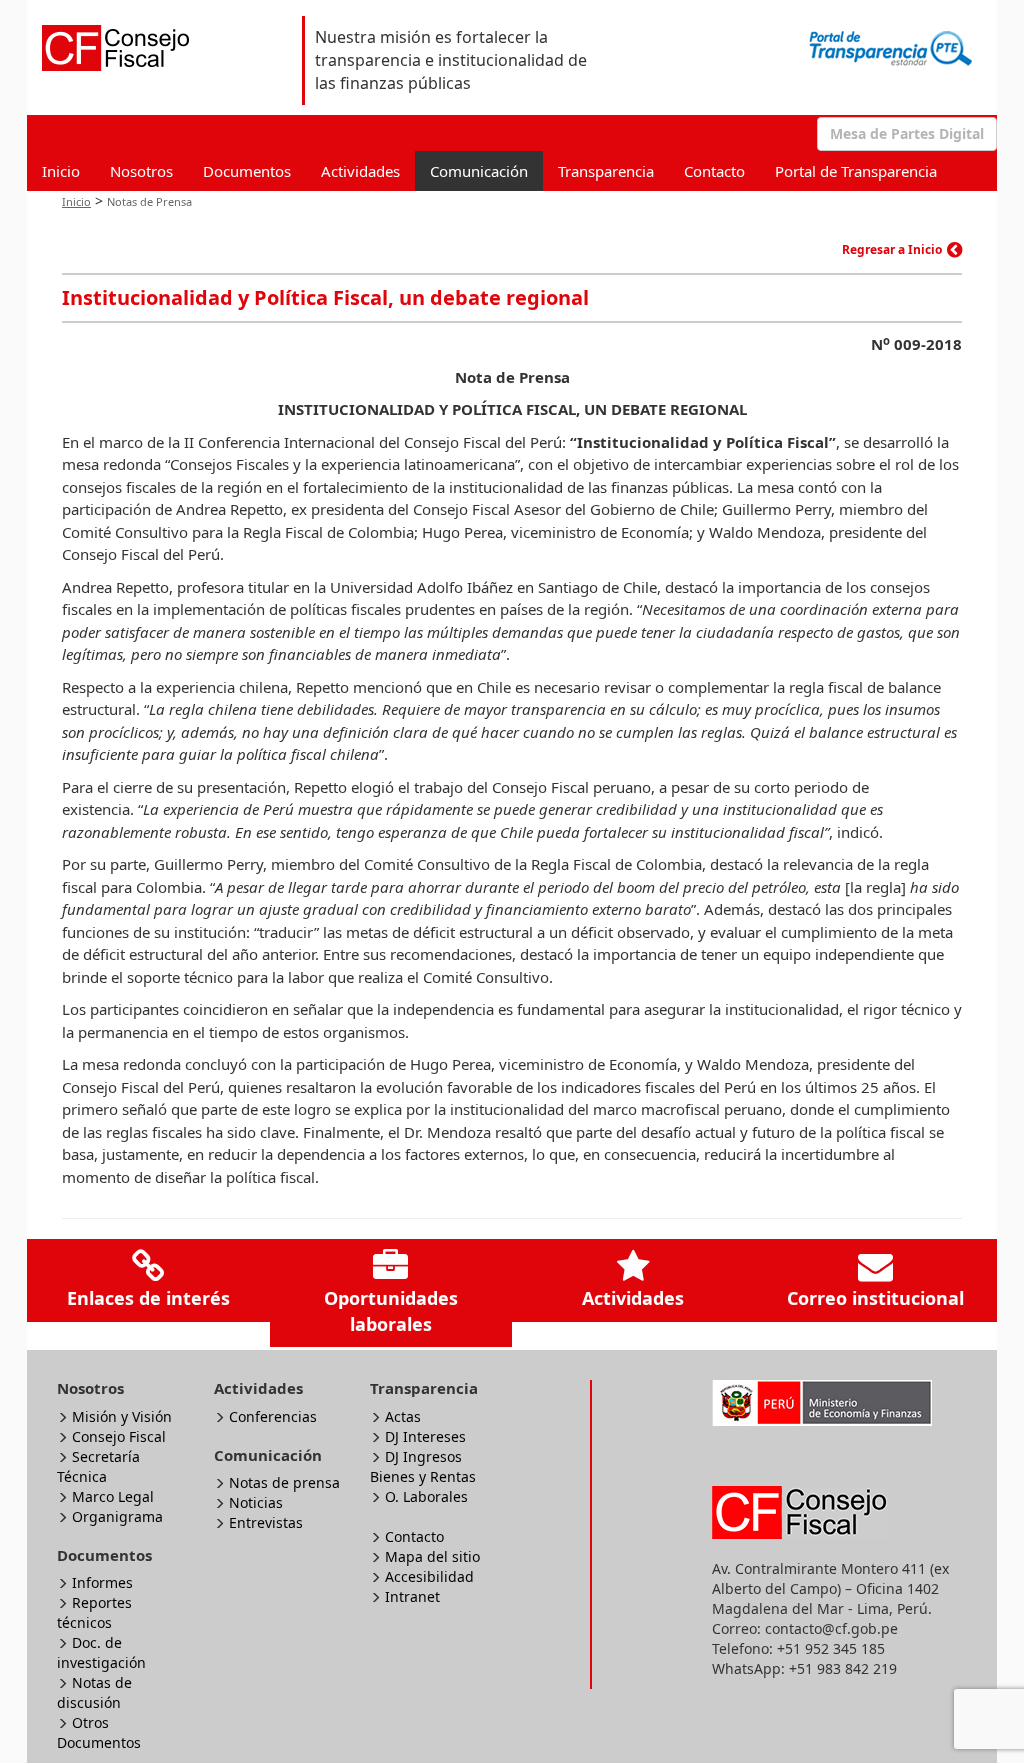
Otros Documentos (99, 1732)
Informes (102, 1582)
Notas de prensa (284, 1482)
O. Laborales (426, 1496)
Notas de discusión (94, 1692)
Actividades (360, 171)
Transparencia (606, 171)
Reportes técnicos (94, 1612)
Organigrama (117, 1516)
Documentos (247, 171)
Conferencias (273, 1416)
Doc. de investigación (101, 1652)
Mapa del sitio (432, 1556)
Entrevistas (266, 1522)
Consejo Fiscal (119, 1436)
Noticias (256, 1502)
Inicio (61, 171)
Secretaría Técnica (98, 1466)
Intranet (412, 1596)
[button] (907, 134)
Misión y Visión (122, 1416)
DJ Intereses (425, 1436)
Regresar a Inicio (892, 249)
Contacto (714, 171)
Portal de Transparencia (856, 171)
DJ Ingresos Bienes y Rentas (423, 1466)
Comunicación (479, 171)
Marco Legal (113, 1496)
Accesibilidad (429, 1576)
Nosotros (141, 171)
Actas (403, 1416)
